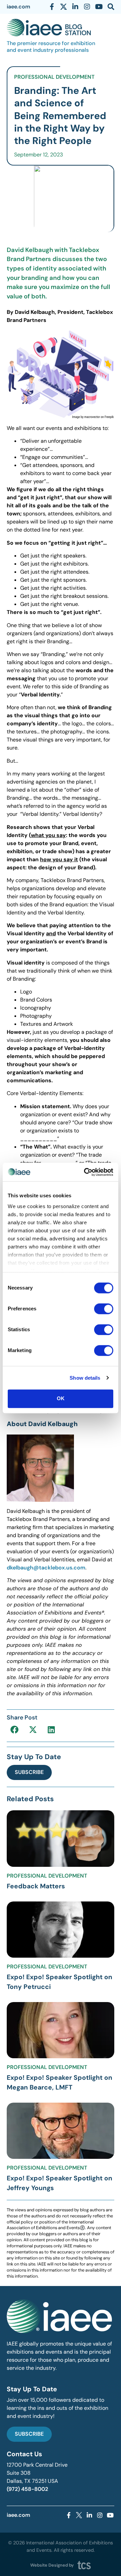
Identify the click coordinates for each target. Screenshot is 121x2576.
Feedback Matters (36, 1886)
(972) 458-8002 (27, 2489)
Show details (85, 1378)
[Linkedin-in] (75, 7)
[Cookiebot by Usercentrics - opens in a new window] (85, 1172)
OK (61, 1398)
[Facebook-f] (52, 7)
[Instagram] (87, 7)
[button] (14, 1729)
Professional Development (54, 77)
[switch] (104, 1309)
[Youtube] (99, 7)
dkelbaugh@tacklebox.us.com (46, 1568)
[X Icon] (64, 7)
